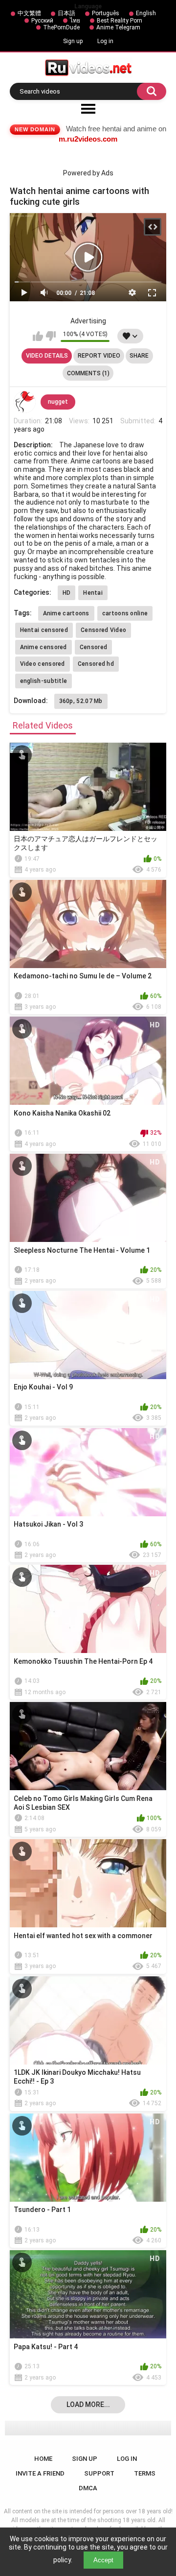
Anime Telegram (118, 27)
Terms (145, 2473)
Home (43, 2459)
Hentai (93, 593)
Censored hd (96, 664)
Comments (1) (88, 373)
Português (106, 13)
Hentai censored (44, 630)
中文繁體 (29, 13)
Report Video (99, 356)
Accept (103, 2560)
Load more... (88, 2405)
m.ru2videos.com (88, 139)
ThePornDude (61, 27)
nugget (58, 402)
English (146, 13)
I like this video (38, 336)
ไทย (75, 21)
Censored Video (103, 630)
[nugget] (25, 402)
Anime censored (44, 647)
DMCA (88, 2488)
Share (139, 356)
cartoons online (125, 613)
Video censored (43, 664)
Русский (42, 21)
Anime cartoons (66, 613)
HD (67, 593)
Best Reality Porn (120, 21)
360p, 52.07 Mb (81, 701)
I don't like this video (51, 336)
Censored (93, 647)
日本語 (66, 13)
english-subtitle (44, 681)
